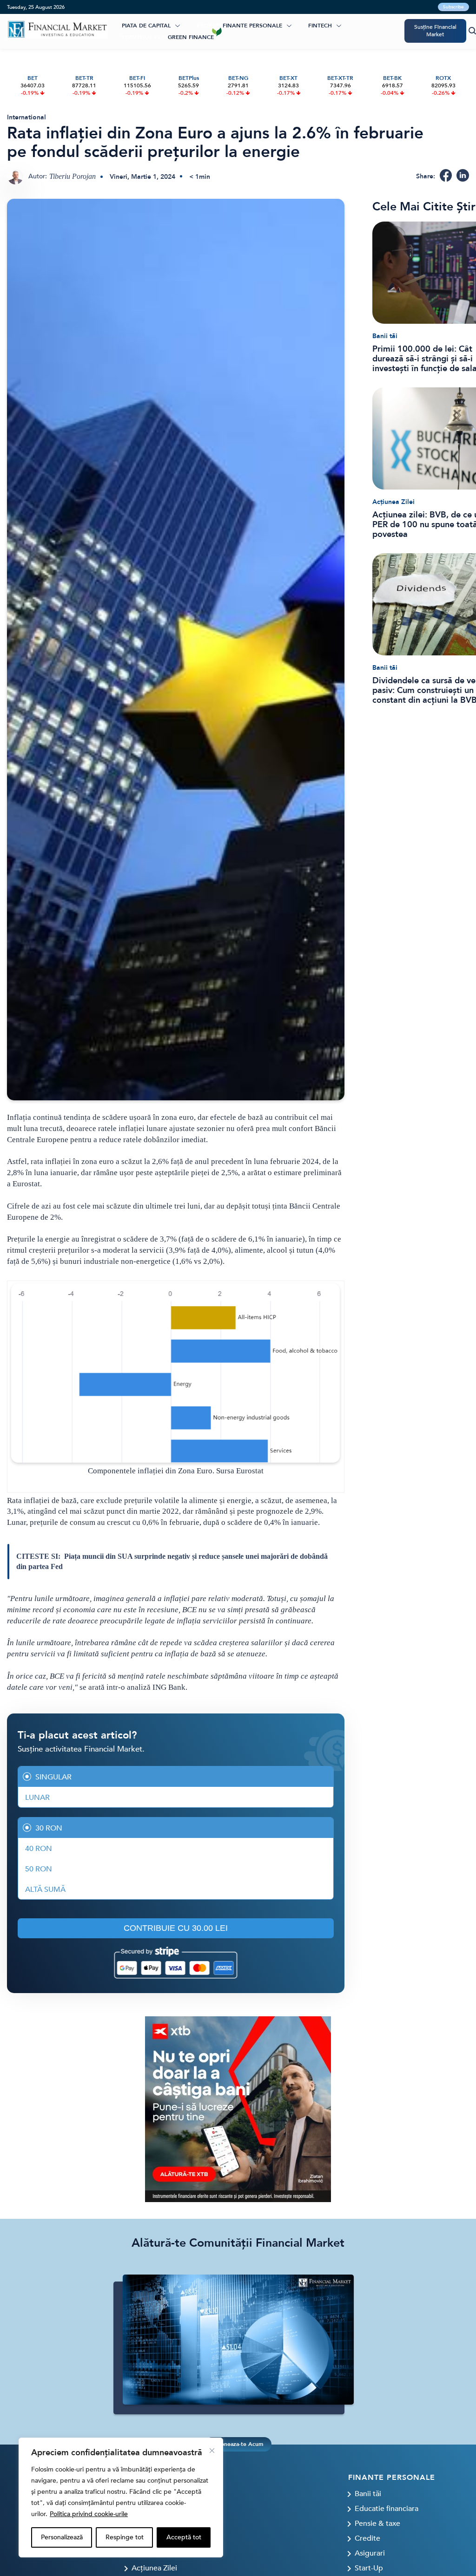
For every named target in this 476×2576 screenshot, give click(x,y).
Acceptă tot (184, 2537)
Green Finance (191, 37)
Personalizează (62, 2537)
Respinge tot (125, 2537)
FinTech (320, 26)
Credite (367, 2538)
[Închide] (212, 2451)
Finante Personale (252, 26)
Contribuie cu (176, 1928)
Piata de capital (146, 26)
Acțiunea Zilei (393, 502)
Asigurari (370, 2553)
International (26, 117)
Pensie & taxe (377, 2524)
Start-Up (369, 2568)
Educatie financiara (387, 2509)
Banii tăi (385, 336)
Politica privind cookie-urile (89, 2514)
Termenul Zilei (144, 37)
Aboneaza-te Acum (238, 2444)
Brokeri (209, 26)
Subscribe (453, 7)
